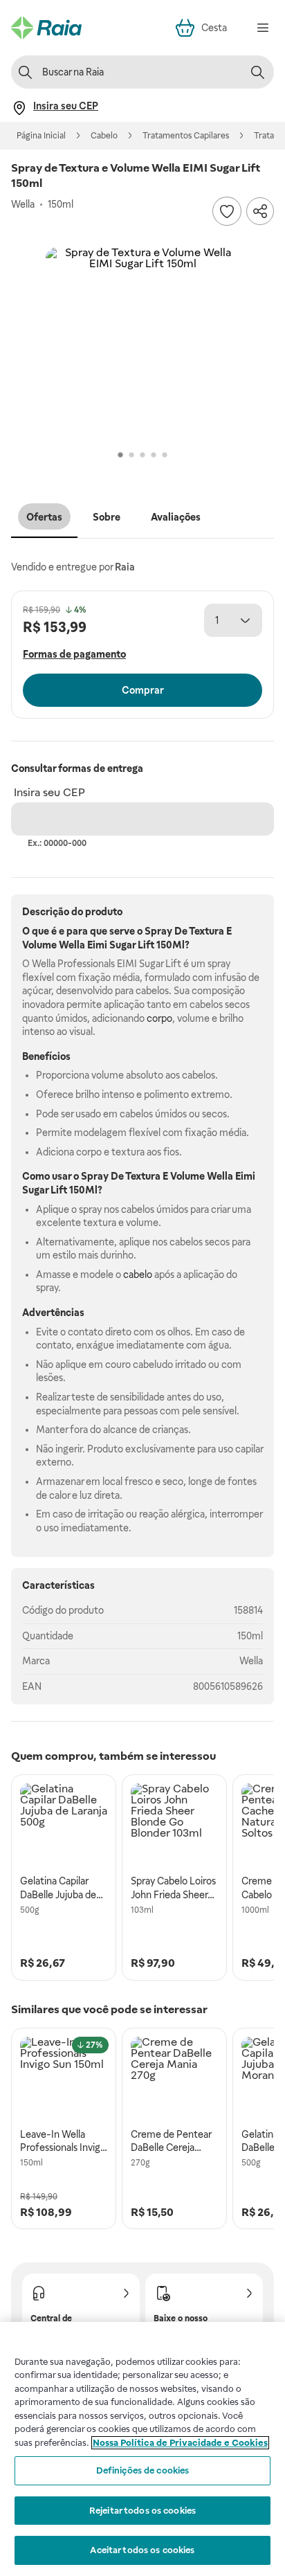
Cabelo (104, 136)
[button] (142, 344)
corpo (159, 1018)
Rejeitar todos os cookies (142, 2511)
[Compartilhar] (260, 211)
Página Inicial (41, 136)
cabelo (138, 1275)
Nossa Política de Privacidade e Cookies (180, 2443)
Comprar (143, 690)
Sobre (107, 517)
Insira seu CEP (49, 792)
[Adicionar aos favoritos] (227, 211)
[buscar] (257, 72)
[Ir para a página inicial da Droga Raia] (46, 28)
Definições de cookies (143, 2470)
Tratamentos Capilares (186, 136)
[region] (142, 2449)
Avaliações (176, 517)
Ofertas (44, 517)
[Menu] (263, 28)
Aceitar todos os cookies (142, 2550)
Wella (251, 1661)
